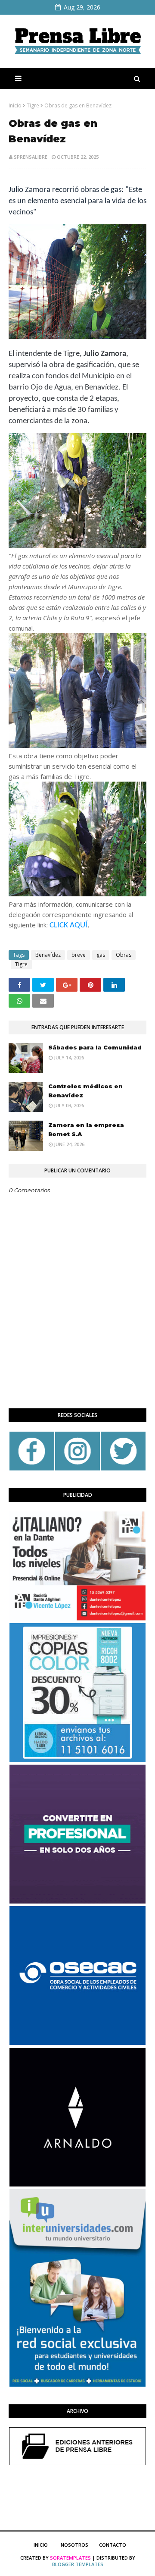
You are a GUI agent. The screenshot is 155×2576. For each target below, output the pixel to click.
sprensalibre (31, 157)
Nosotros (74, 2545)
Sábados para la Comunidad (95, 1047)
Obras (124, 955)
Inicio (15, 105)
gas (101, 955)
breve (79, 955)
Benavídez (48, 955)
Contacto (113, 2545)
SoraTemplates (70, 2558)
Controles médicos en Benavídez (85, 1091)
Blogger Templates (78, 2564)
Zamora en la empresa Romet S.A (86, 1129)
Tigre (33, 105)
